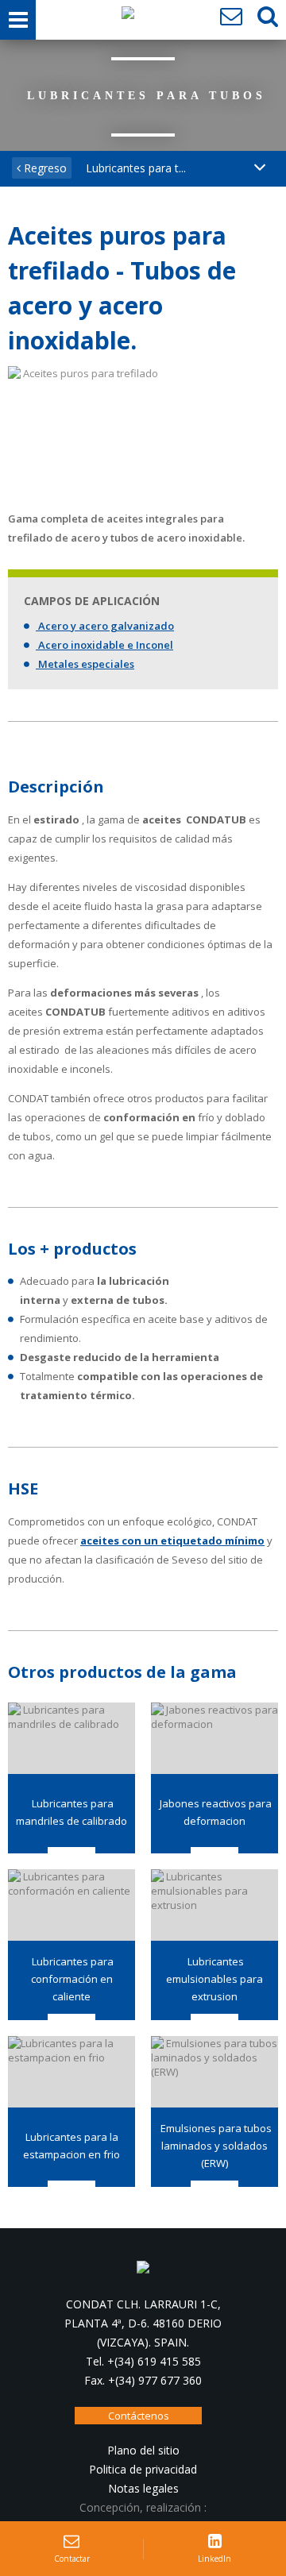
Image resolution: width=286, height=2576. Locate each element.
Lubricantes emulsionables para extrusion (214, 1979)
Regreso (44, 168)
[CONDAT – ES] (128, 17)
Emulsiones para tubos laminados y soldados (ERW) (215, 2146)
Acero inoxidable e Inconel (104, 645)
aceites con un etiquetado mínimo (172, 1541)
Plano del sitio (143, 2450)
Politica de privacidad (143, 2469)
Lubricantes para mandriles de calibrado (71, 1812)
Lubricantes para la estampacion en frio (71, 2146)
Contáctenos (139, 2416)
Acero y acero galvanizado (105, 626)
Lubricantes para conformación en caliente (71, 1979)
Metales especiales (85, 664)
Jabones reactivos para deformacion (214, 1812)
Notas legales (143, 2488)
